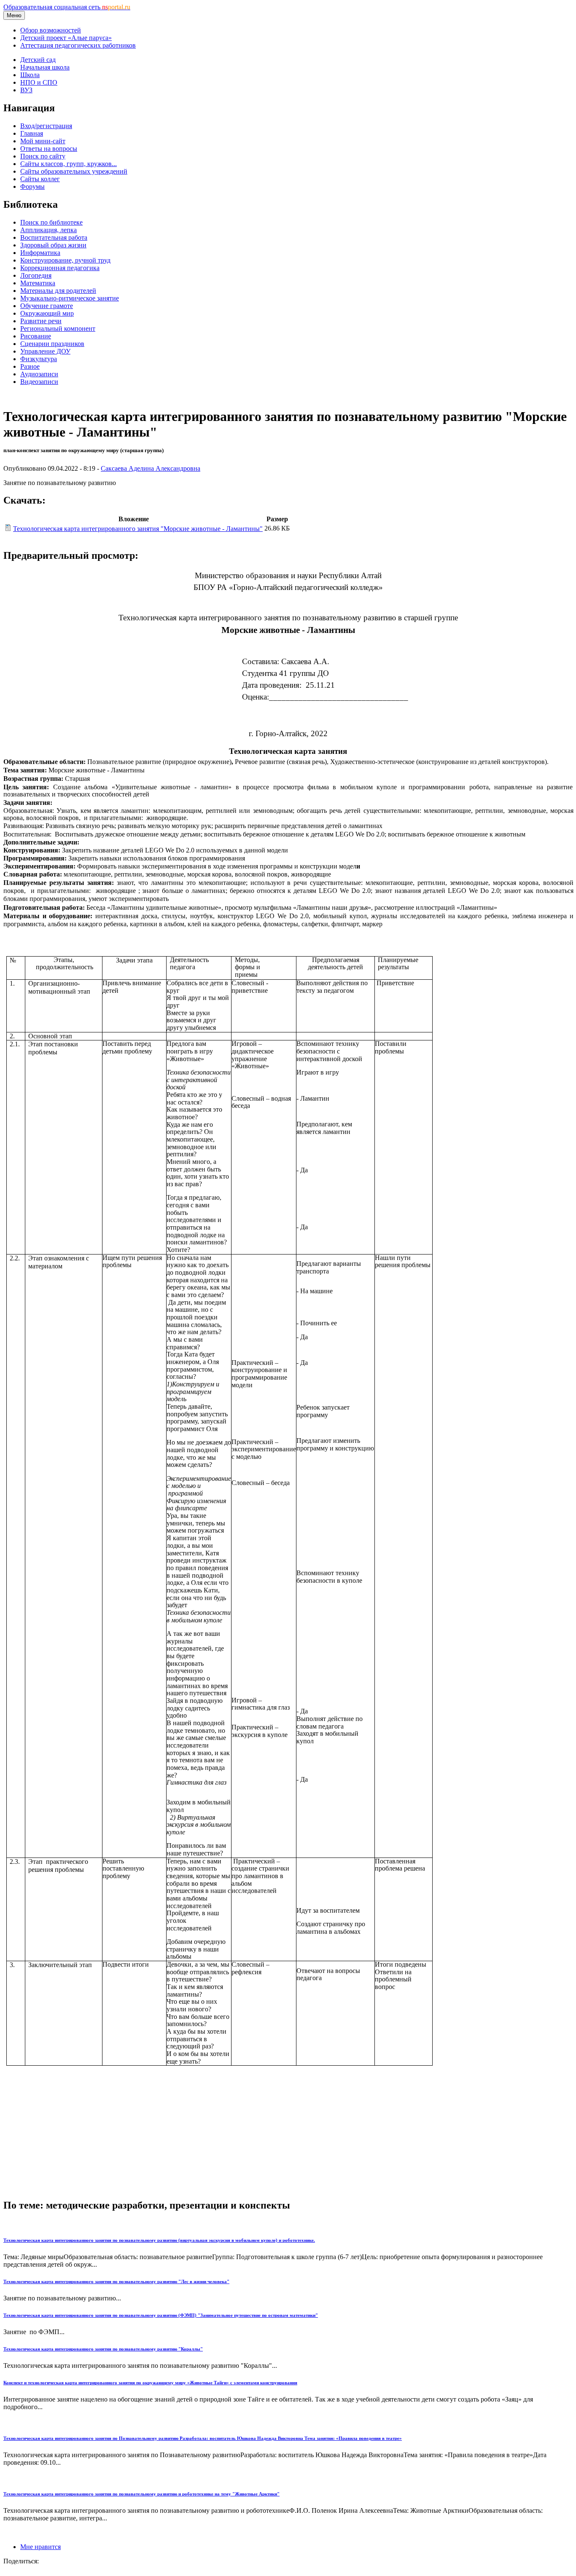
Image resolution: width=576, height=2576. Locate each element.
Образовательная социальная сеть (67, 7)
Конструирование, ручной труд (65, 260)
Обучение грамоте (47, 306)
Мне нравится (40, 2547)
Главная (32, 133)
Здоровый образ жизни (53, 245)
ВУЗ (26, 90)
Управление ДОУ (45, 351)
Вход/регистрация (46, 126)
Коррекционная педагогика (60, 268)
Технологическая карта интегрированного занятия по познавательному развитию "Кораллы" (103, 2349)
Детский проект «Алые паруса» (66, 38)
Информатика (40, 253)
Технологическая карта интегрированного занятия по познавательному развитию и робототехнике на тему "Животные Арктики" (141, 2494)
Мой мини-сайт (43, 141)
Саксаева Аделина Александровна (151, 468)
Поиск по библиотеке (51, 222)
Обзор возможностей (51, 30)
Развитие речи (41, 321)
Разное (30, 366)
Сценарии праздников (52, 344)
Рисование (36, 336)
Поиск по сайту (43, 156)
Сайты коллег (40, 179)
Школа (30, 75)
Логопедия (36, 275)
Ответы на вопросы (49, 149)
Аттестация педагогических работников (78, 45)
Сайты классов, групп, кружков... (69, 164)
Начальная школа (45, 67)
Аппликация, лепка (48, 230)
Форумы (32, 186)
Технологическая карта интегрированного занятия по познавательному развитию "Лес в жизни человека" (116, 2281)
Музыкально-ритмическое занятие (70, 298)
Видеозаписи (39, 382)
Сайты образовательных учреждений (74, 171)
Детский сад (38, 60)
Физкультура (39, 359)
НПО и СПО (39, 82)
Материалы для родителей (58, 291)
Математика (38, 283)
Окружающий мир (47, 313)
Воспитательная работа (54, 237)
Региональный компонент (58, 328)
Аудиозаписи (39, 374)
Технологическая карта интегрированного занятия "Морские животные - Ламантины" (138, 529)
